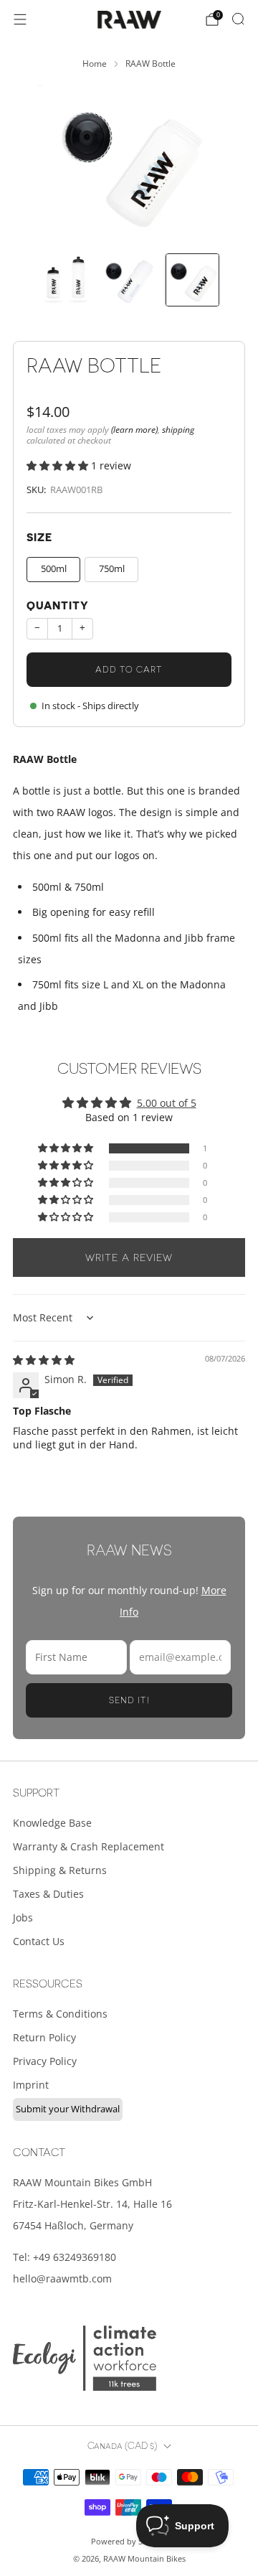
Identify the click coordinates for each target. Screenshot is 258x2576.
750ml (112, 569)
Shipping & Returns (60, 1870)
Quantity (58, 606)
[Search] (238, 19)
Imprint (31, 2085)
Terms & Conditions (60, 2014)
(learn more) (134, 429)
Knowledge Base (52, 1823)
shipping (178, 429)
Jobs (23, 1917)
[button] (59, 465)
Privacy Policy (45, 2061)
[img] (44, 1360)
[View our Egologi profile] (85, 2358)
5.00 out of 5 (167, 1103)
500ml (54, 569)
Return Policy (44, 2037)
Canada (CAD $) (122, 2446)
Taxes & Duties (48, 1894)
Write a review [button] (129, 1257)
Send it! (129, 1700)
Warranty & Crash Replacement (89, 1846)
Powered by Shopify (129, 2541)
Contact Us (39, 1941)
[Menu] (20, 19)
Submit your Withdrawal (68, 2109)
